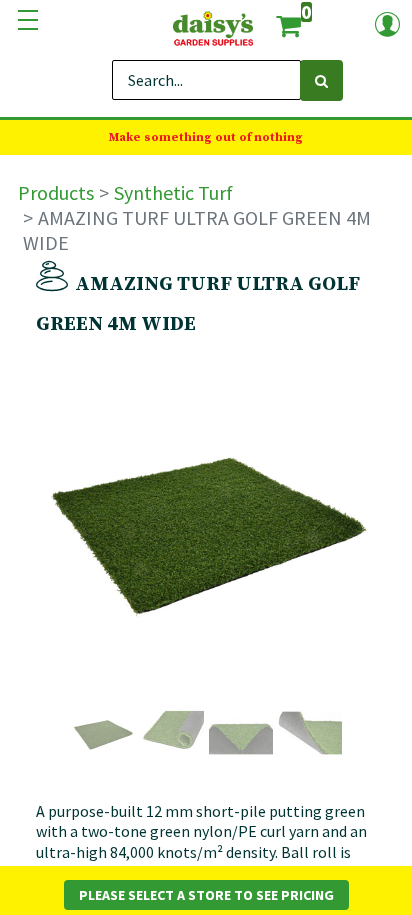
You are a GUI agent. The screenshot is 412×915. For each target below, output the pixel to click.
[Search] (321, 80)
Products (56, 192)
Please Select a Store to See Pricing (206, 895)
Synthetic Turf (173, 192)
